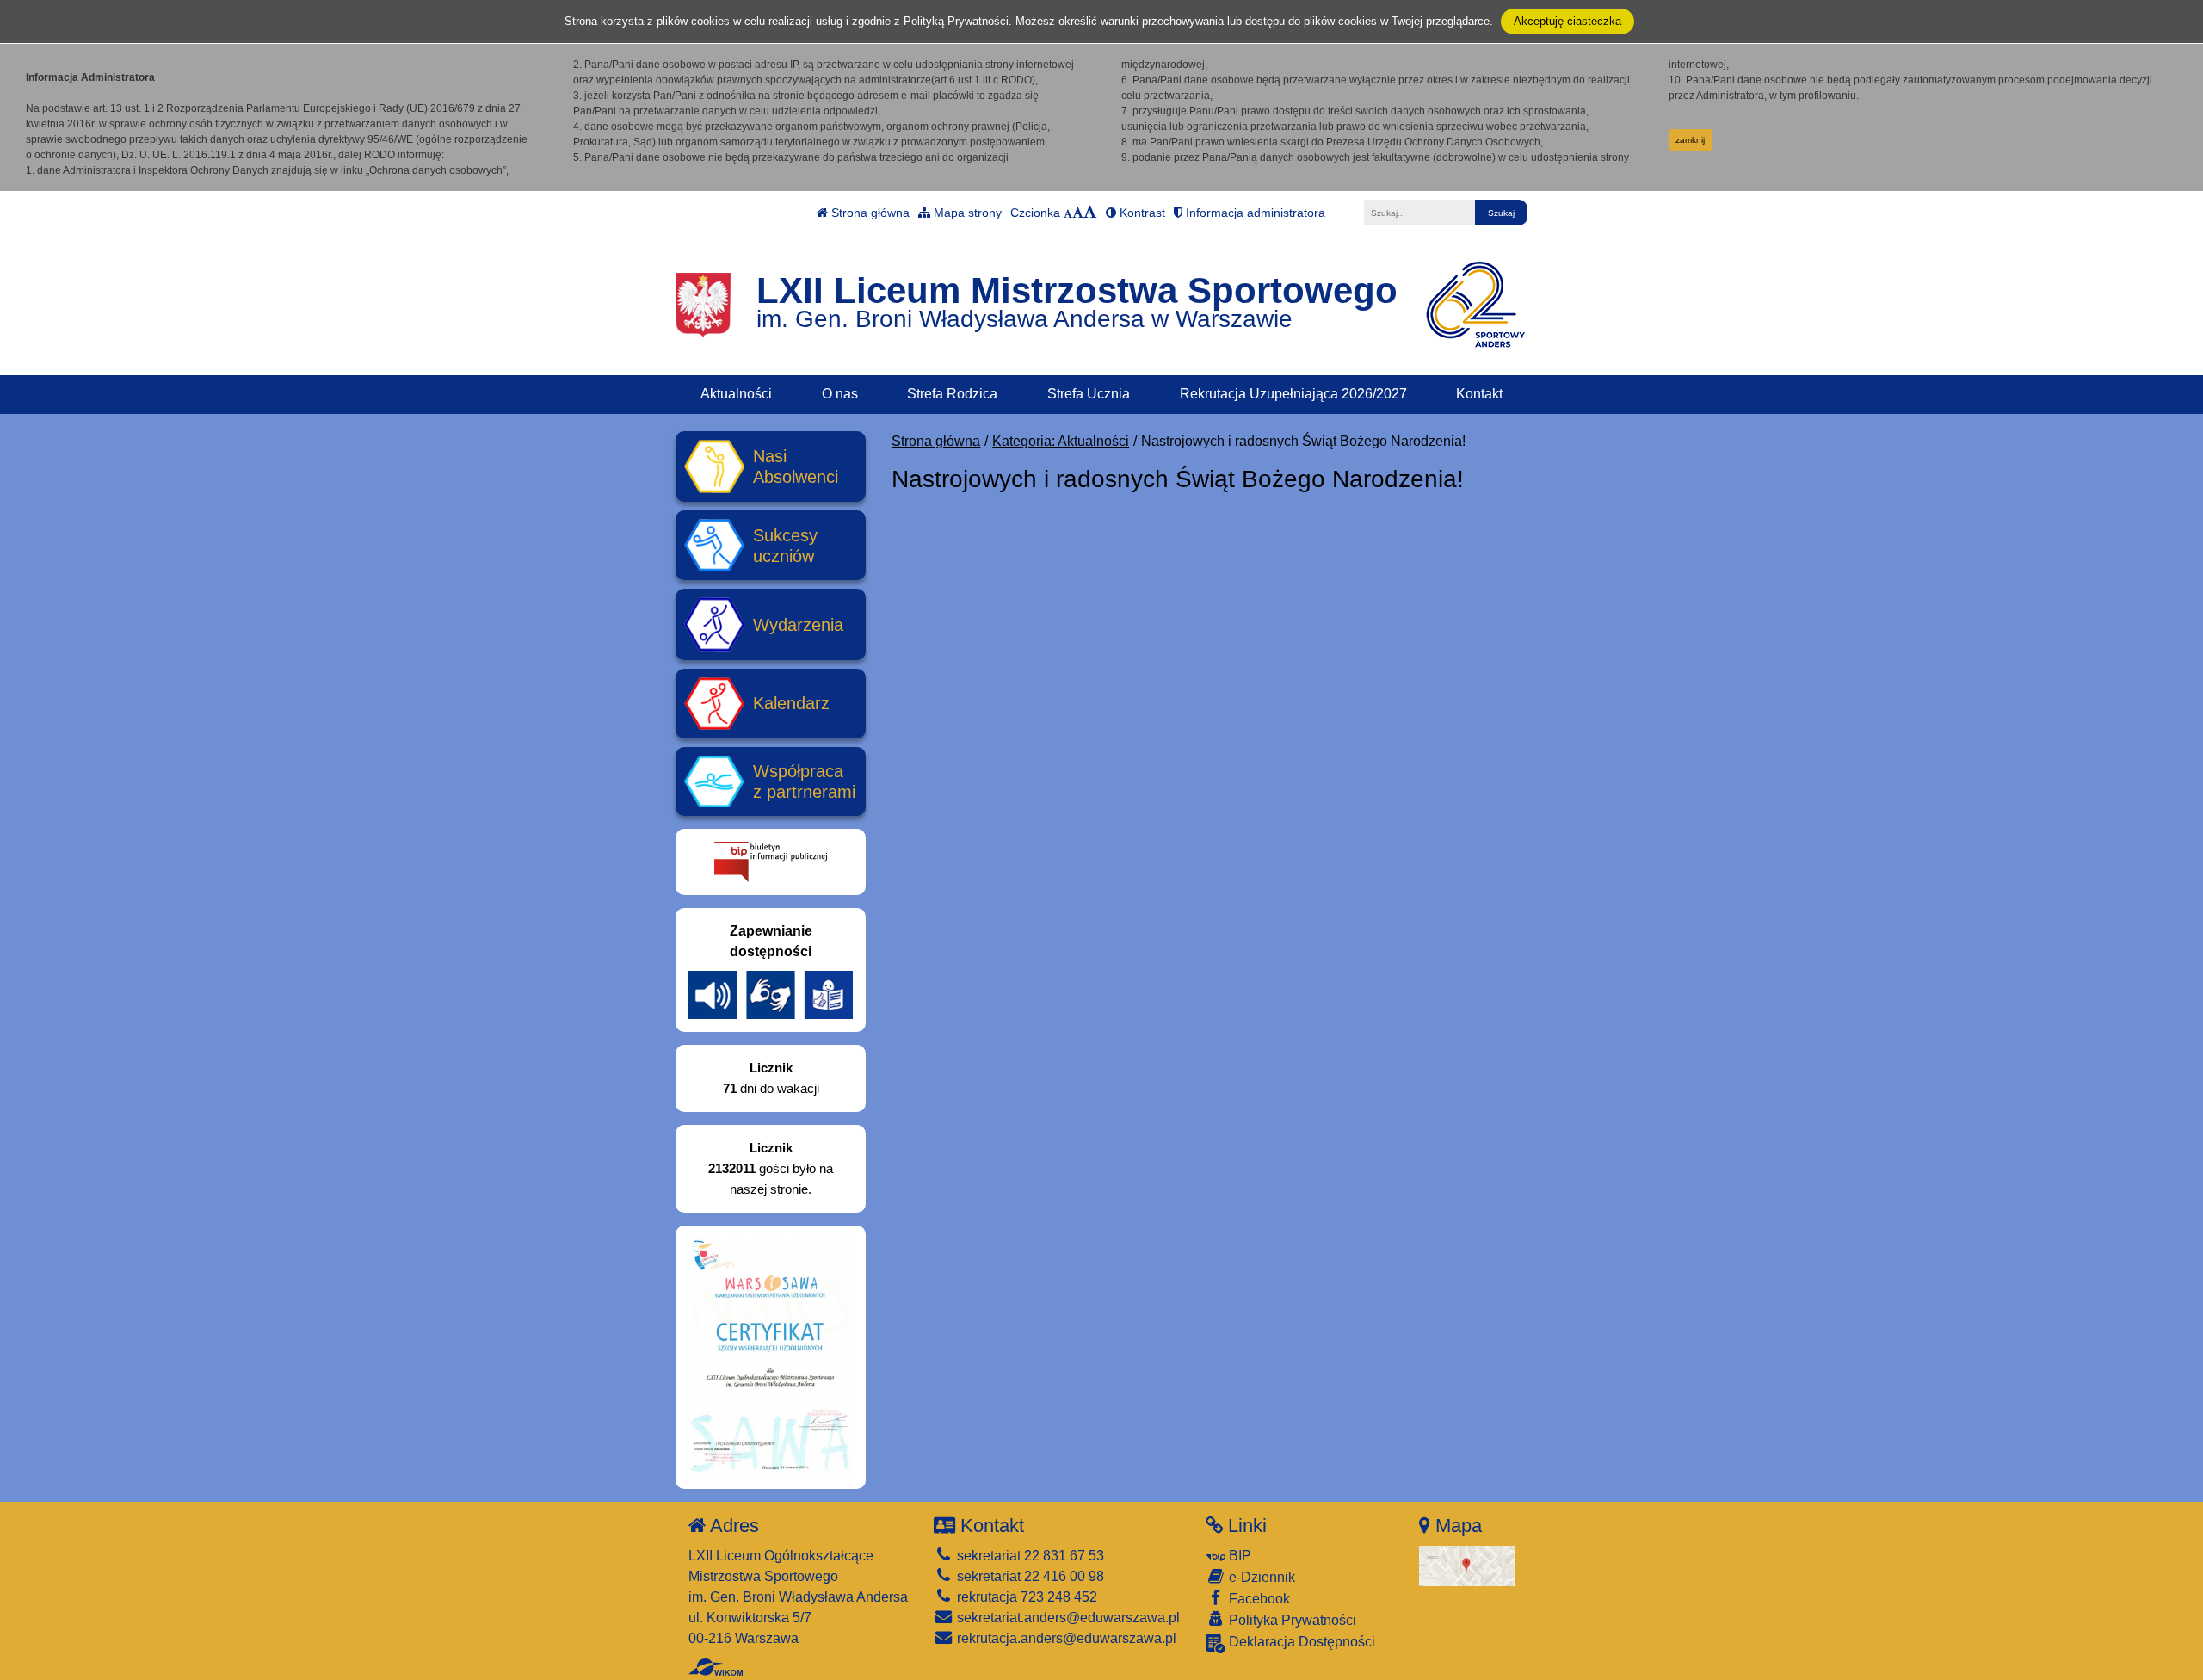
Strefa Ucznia (1089, 394)
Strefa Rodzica (952, 394)
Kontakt (1479, 394)
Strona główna (869, 213)
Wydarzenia (798, 625)
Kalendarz (791, 703)
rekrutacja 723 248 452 (1025, 1597)
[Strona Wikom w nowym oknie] (716, 1667)
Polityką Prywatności (956, 21)
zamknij (1690, 140)
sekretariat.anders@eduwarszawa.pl (1067, 1618)
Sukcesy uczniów (785, 546)
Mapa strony (966, 213)
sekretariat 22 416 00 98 (1029, 1576)
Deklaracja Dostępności (1300, 1642)
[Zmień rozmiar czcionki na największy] (1090, 213)
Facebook (1258, 1599)
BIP (1238, 1556)
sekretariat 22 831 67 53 (1029, 1556)
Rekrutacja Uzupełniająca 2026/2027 (1293, 394)
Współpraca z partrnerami (804, 781)
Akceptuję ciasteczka (1567, 21)
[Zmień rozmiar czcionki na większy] (1078, 213)
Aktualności (736, 394)
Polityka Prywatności (1291, 1620)
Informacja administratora (1254, 213)
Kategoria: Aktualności (1061, 441)
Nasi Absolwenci (796, 466)
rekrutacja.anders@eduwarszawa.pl (1065, 1638)
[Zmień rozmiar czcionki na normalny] (1068, 213)
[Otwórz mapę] (1467, 1565)
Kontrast (1141, 213)
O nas (840, 394)
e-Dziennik (1260, 1577)
